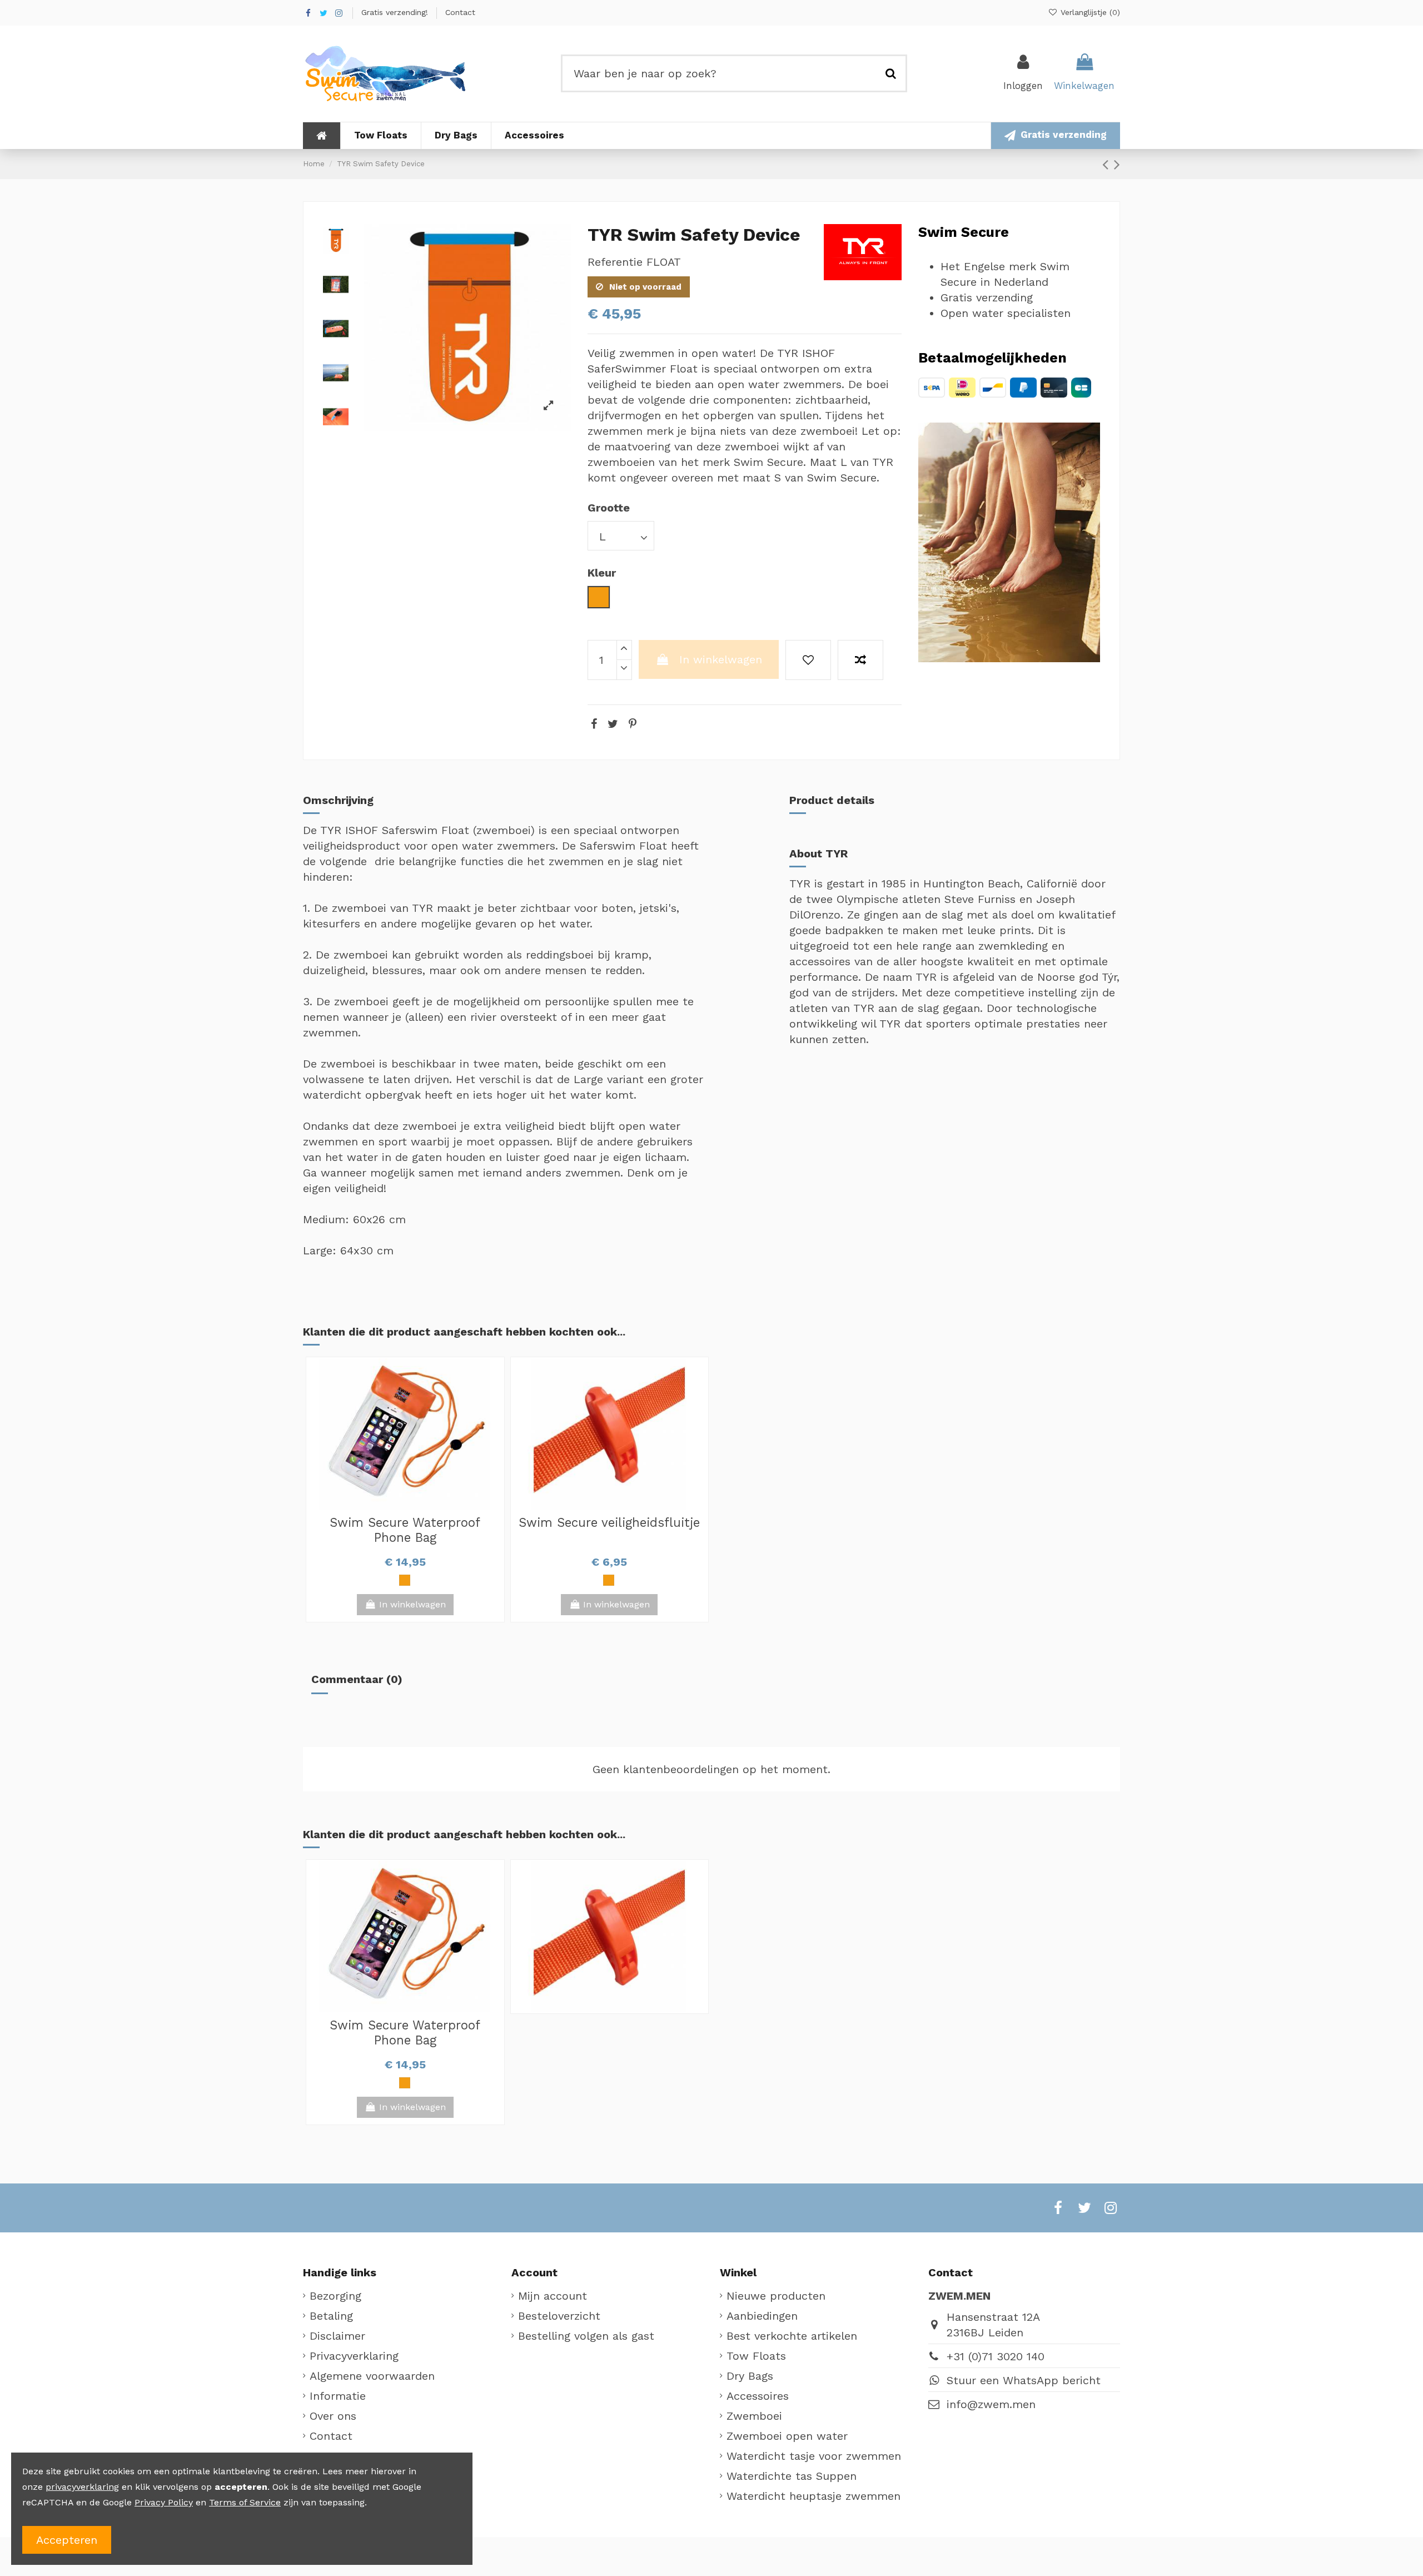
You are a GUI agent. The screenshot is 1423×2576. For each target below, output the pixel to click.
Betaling (331, 2316)
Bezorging (335, 2296)
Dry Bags (750, 2376)
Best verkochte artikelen (792, 2336)
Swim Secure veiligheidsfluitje (609, 1522)
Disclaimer (337, 2336)
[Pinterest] (633, 724)
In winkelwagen (721, 659)
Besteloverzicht (559, 2316)
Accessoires (758, 2396)
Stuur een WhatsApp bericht (1024, 2380)
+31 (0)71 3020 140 (996, 2356)
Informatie (338, 2396)
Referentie (615, 262)
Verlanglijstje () (1089, 12)
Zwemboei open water (787, 2436)
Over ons (333, 2416)
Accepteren (67, 2540)
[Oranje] (405, 1580)
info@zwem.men (991, 2404)
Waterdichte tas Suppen (792, 2476)
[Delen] (594, 724)
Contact (460, 12)
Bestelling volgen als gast (586, 2336)
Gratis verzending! (396, 12)
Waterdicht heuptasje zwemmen (814, 2496)
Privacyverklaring (354, 2356)
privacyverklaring (82, 2487)
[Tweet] (613, 724)
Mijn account (553, 2296)
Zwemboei (754, 2416)
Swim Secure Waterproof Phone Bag (405, 1530)
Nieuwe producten (776, 2296)
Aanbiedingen (762, 2316)
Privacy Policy (164, 2502)
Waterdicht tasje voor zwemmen (814, 2456)
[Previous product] (1108, 164)
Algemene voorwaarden (372, 2376)
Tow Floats (756, 2356)
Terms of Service (245, 2502)
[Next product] (1117, 164)
